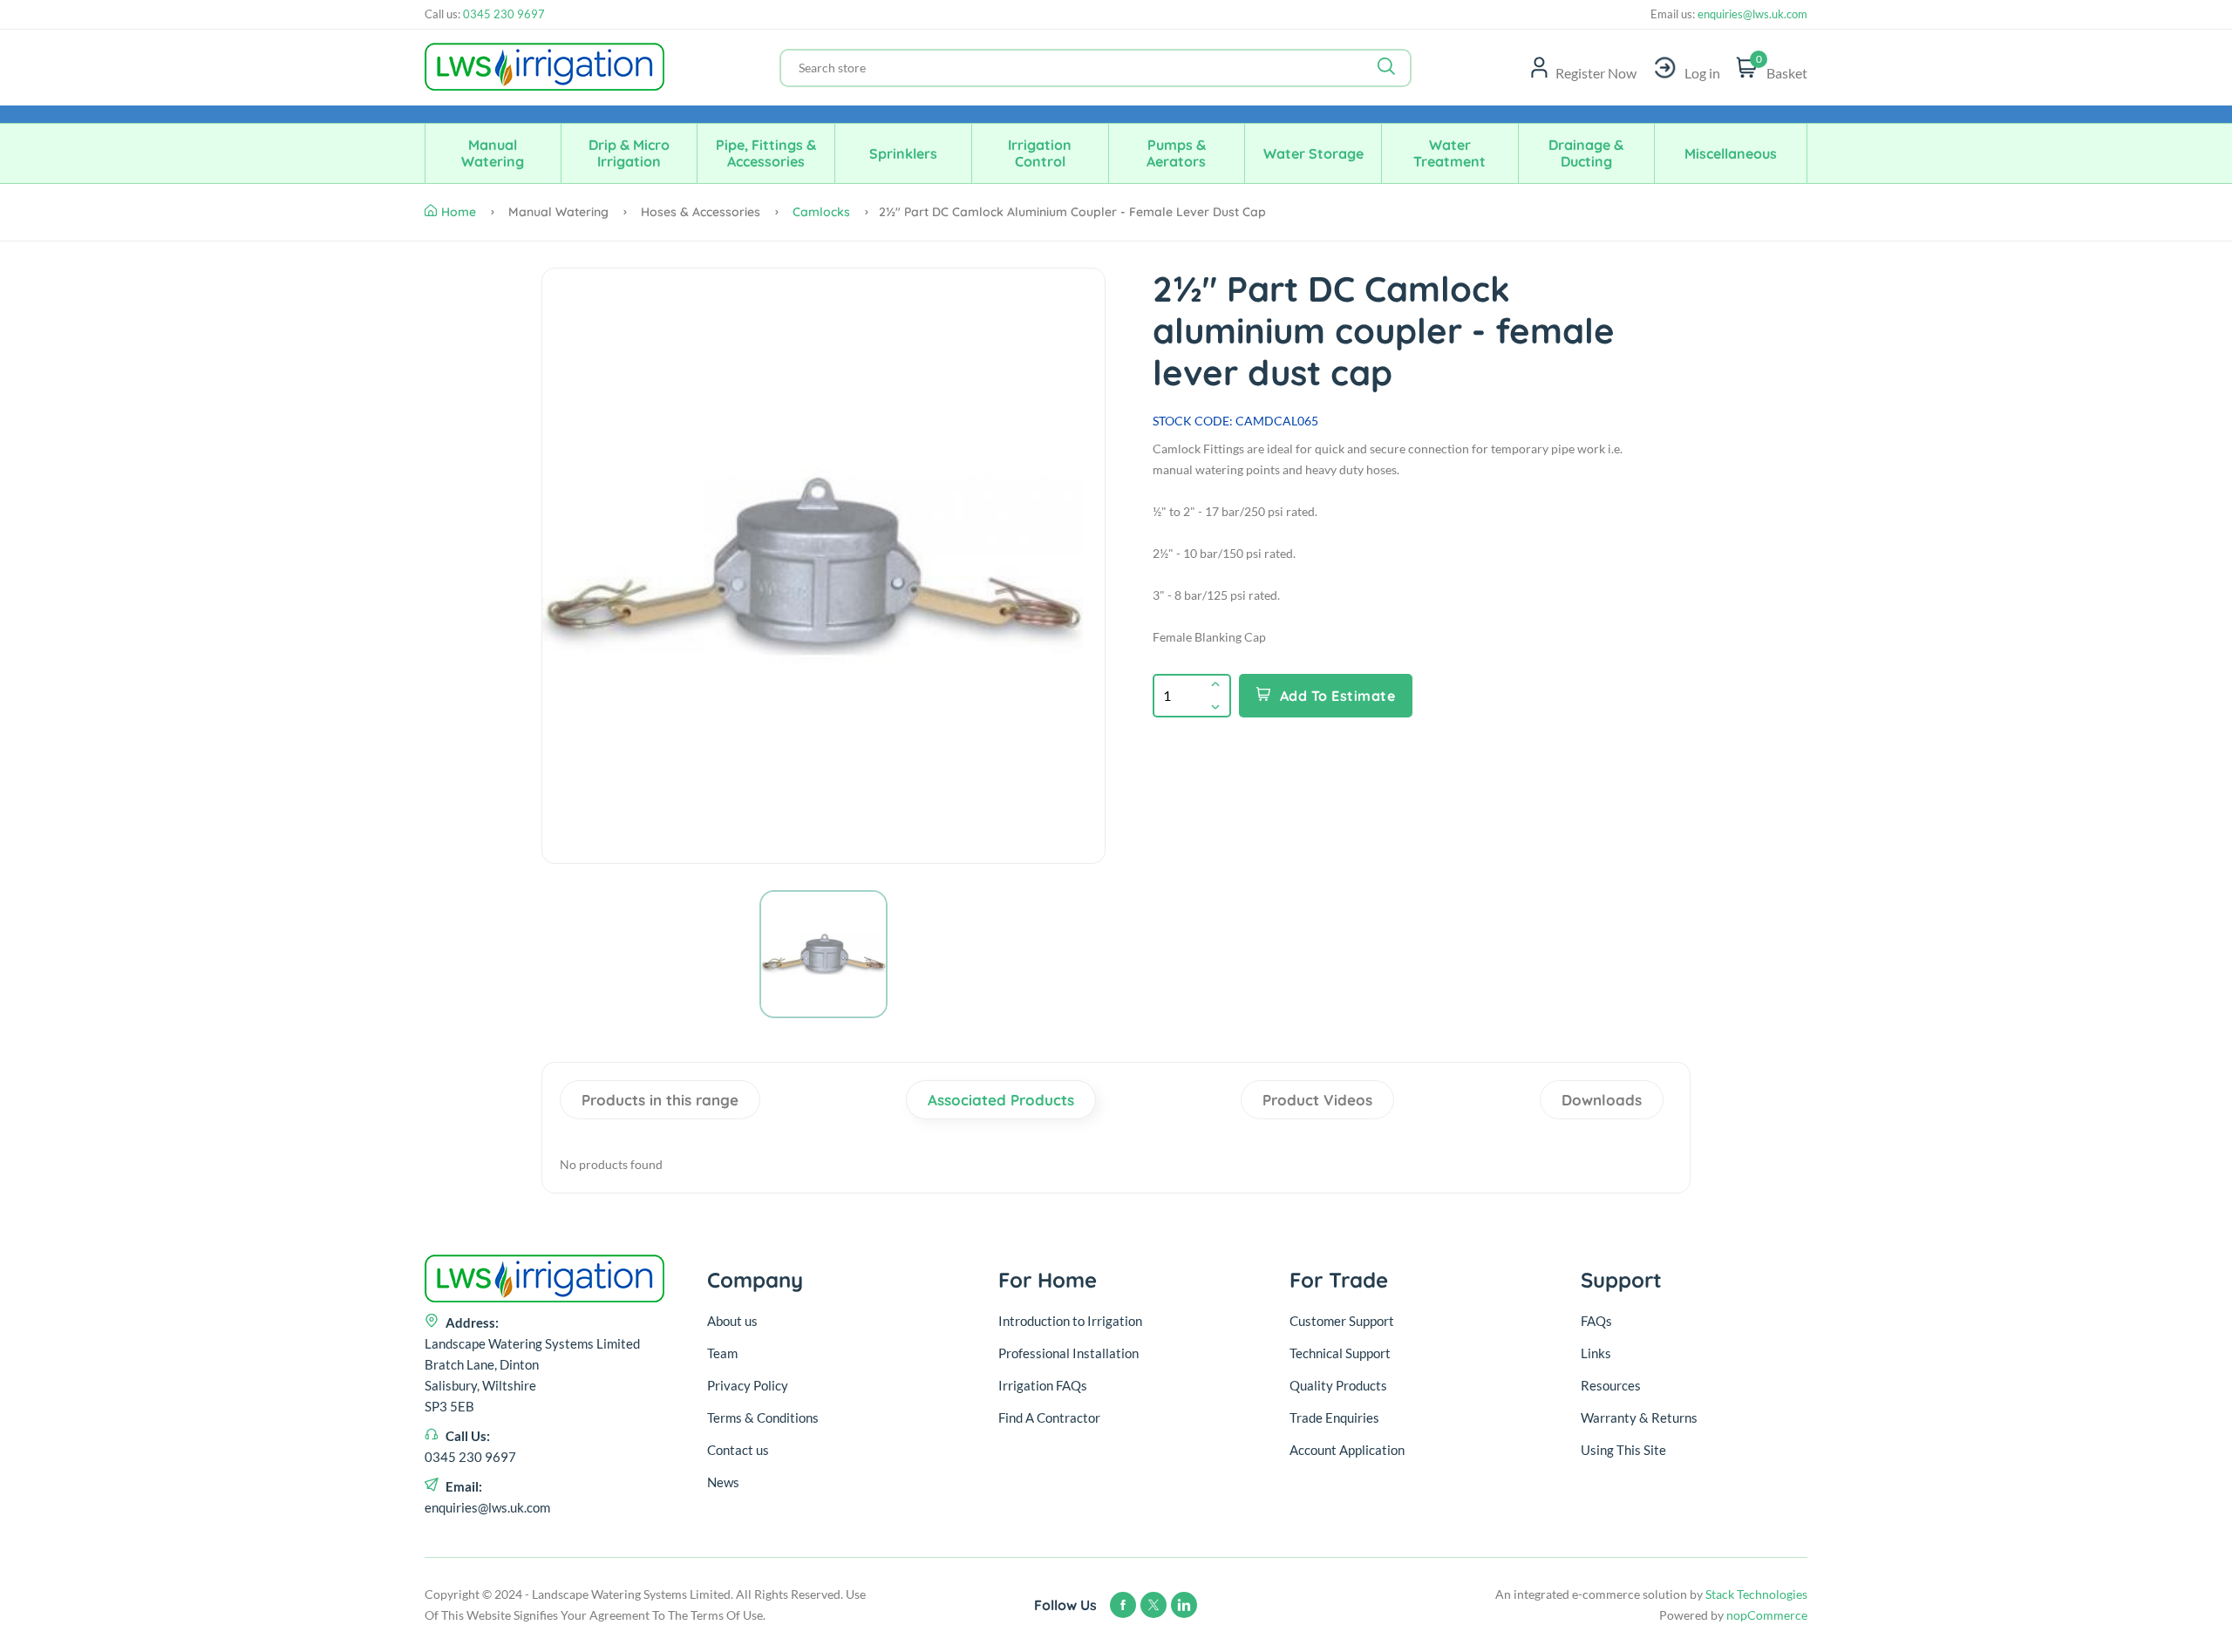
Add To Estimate (1338, 696)
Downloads (1602, 1100)
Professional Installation (1068, 1353)
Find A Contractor (1049, 1417)
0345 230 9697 (504, 14)
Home (459, 212)
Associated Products (1001, 1100)
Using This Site (1623, 1450)
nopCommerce (1767, 1615)
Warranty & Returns (1639, 1417)
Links (1596, 1353)
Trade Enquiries (1334, 1417)
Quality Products (1338, 1385)
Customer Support (1342, 1321)
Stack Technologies (1756, 1594)
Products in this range (660, 1100)
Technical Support (1340, 1353)
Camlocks (821, 212)
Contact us (738, 1450)
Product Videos (1317, 1100)
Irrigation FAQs (1043, 1385)
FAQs (1596, 1321)
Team (722, 1353)
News (723, 1482)
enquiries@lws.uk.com (1751, 14)
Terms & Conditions (763, 1417)
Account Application (1347, 1450)
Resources (1611, 1385)
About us (732, 1321)
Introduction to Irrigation (1070, 1321)
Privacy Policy (748, 1385)
